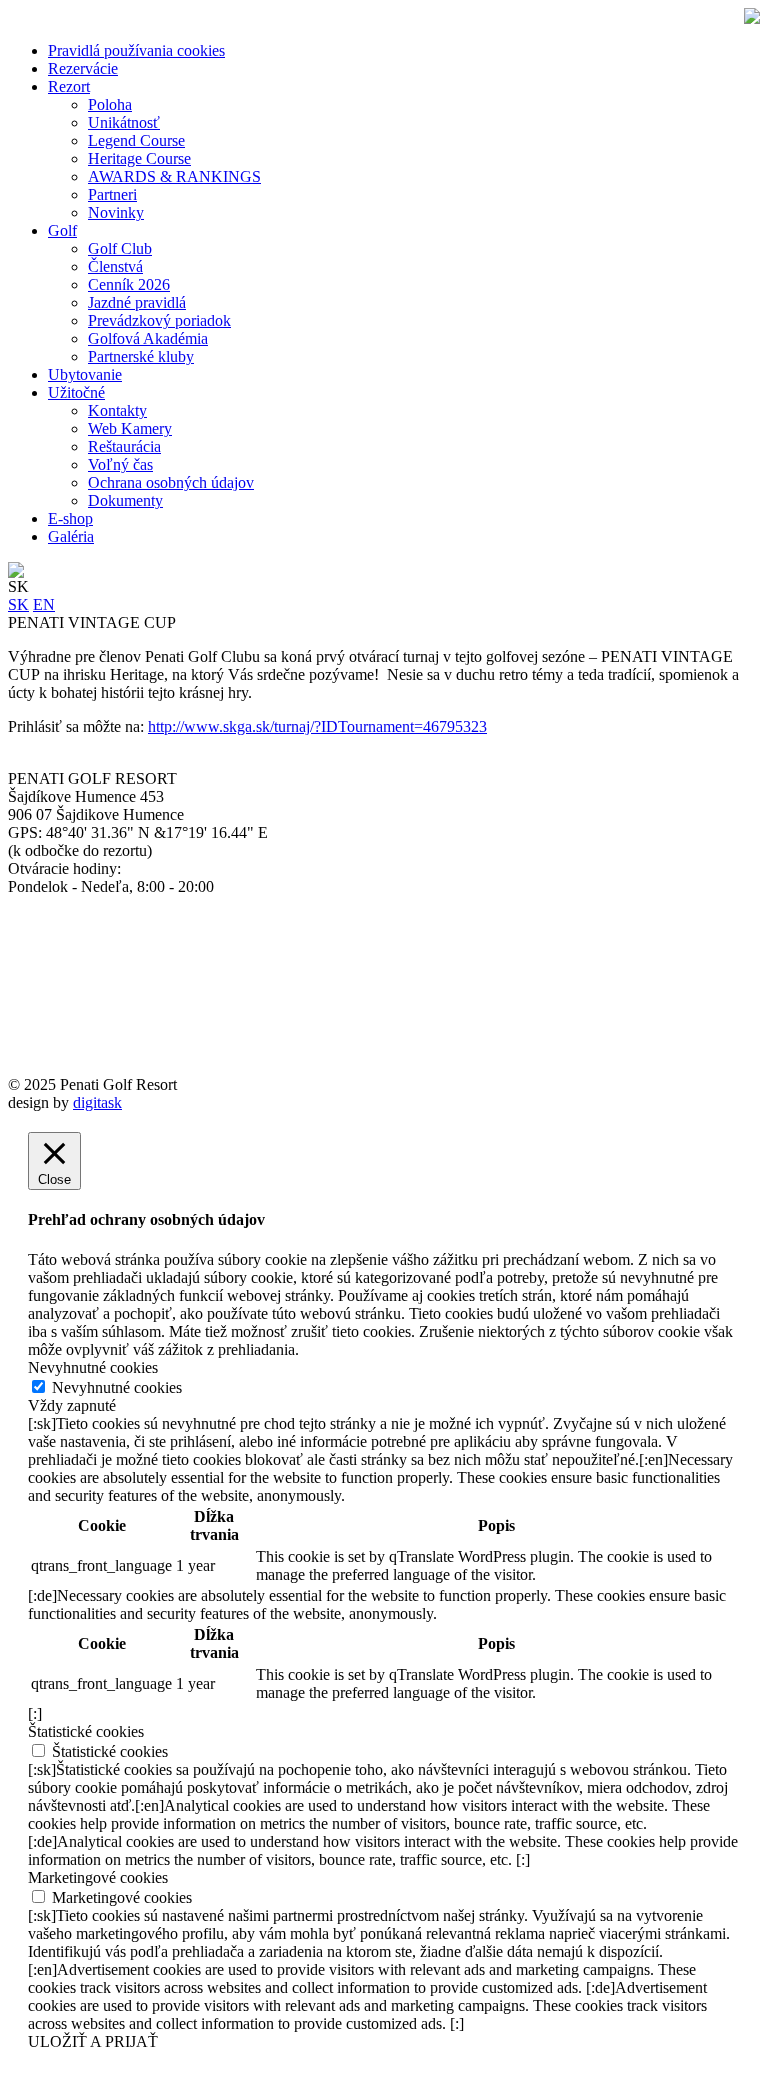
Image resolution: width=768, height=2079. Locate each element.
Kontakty (117, 410)
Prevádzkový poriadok (159, 320)
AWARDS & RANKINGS (174, 176)
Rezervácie (83, 68)
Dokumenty (125, 500)
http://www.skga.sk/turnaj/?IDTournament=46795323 (317, 726)
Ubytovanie (85, 374)
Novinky (116, 212)
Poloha (110, 104)
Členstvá (115, 266)
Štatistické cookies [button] (86, 1731)
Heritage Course (139, 158)
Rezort (69, 86)
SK (18, 604)
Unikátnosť (124, 122)
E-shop (70, 518)
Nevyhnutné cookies (117, 1387)
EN (44, 604)
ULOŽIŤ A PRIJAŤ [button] (93, 2041)
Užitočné (76, 392)
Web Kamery (130, 428)
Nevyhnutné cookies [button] (93, 1367)
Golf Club (120, 248)
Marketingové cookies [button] (98, 1877)
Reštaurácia (124, 446)
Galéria (71, 536)
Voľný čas (120, 464)
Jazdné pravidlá (137, 302)
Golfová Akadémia (148, 338)
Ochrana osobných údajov (171, 482)
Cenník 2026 (129, 284)
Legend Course (136, 140)
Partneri (112, 194)
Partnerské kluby (141, 356)
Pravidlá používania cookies (136, 50)
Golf (62, 230)
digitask (97, 1102)
